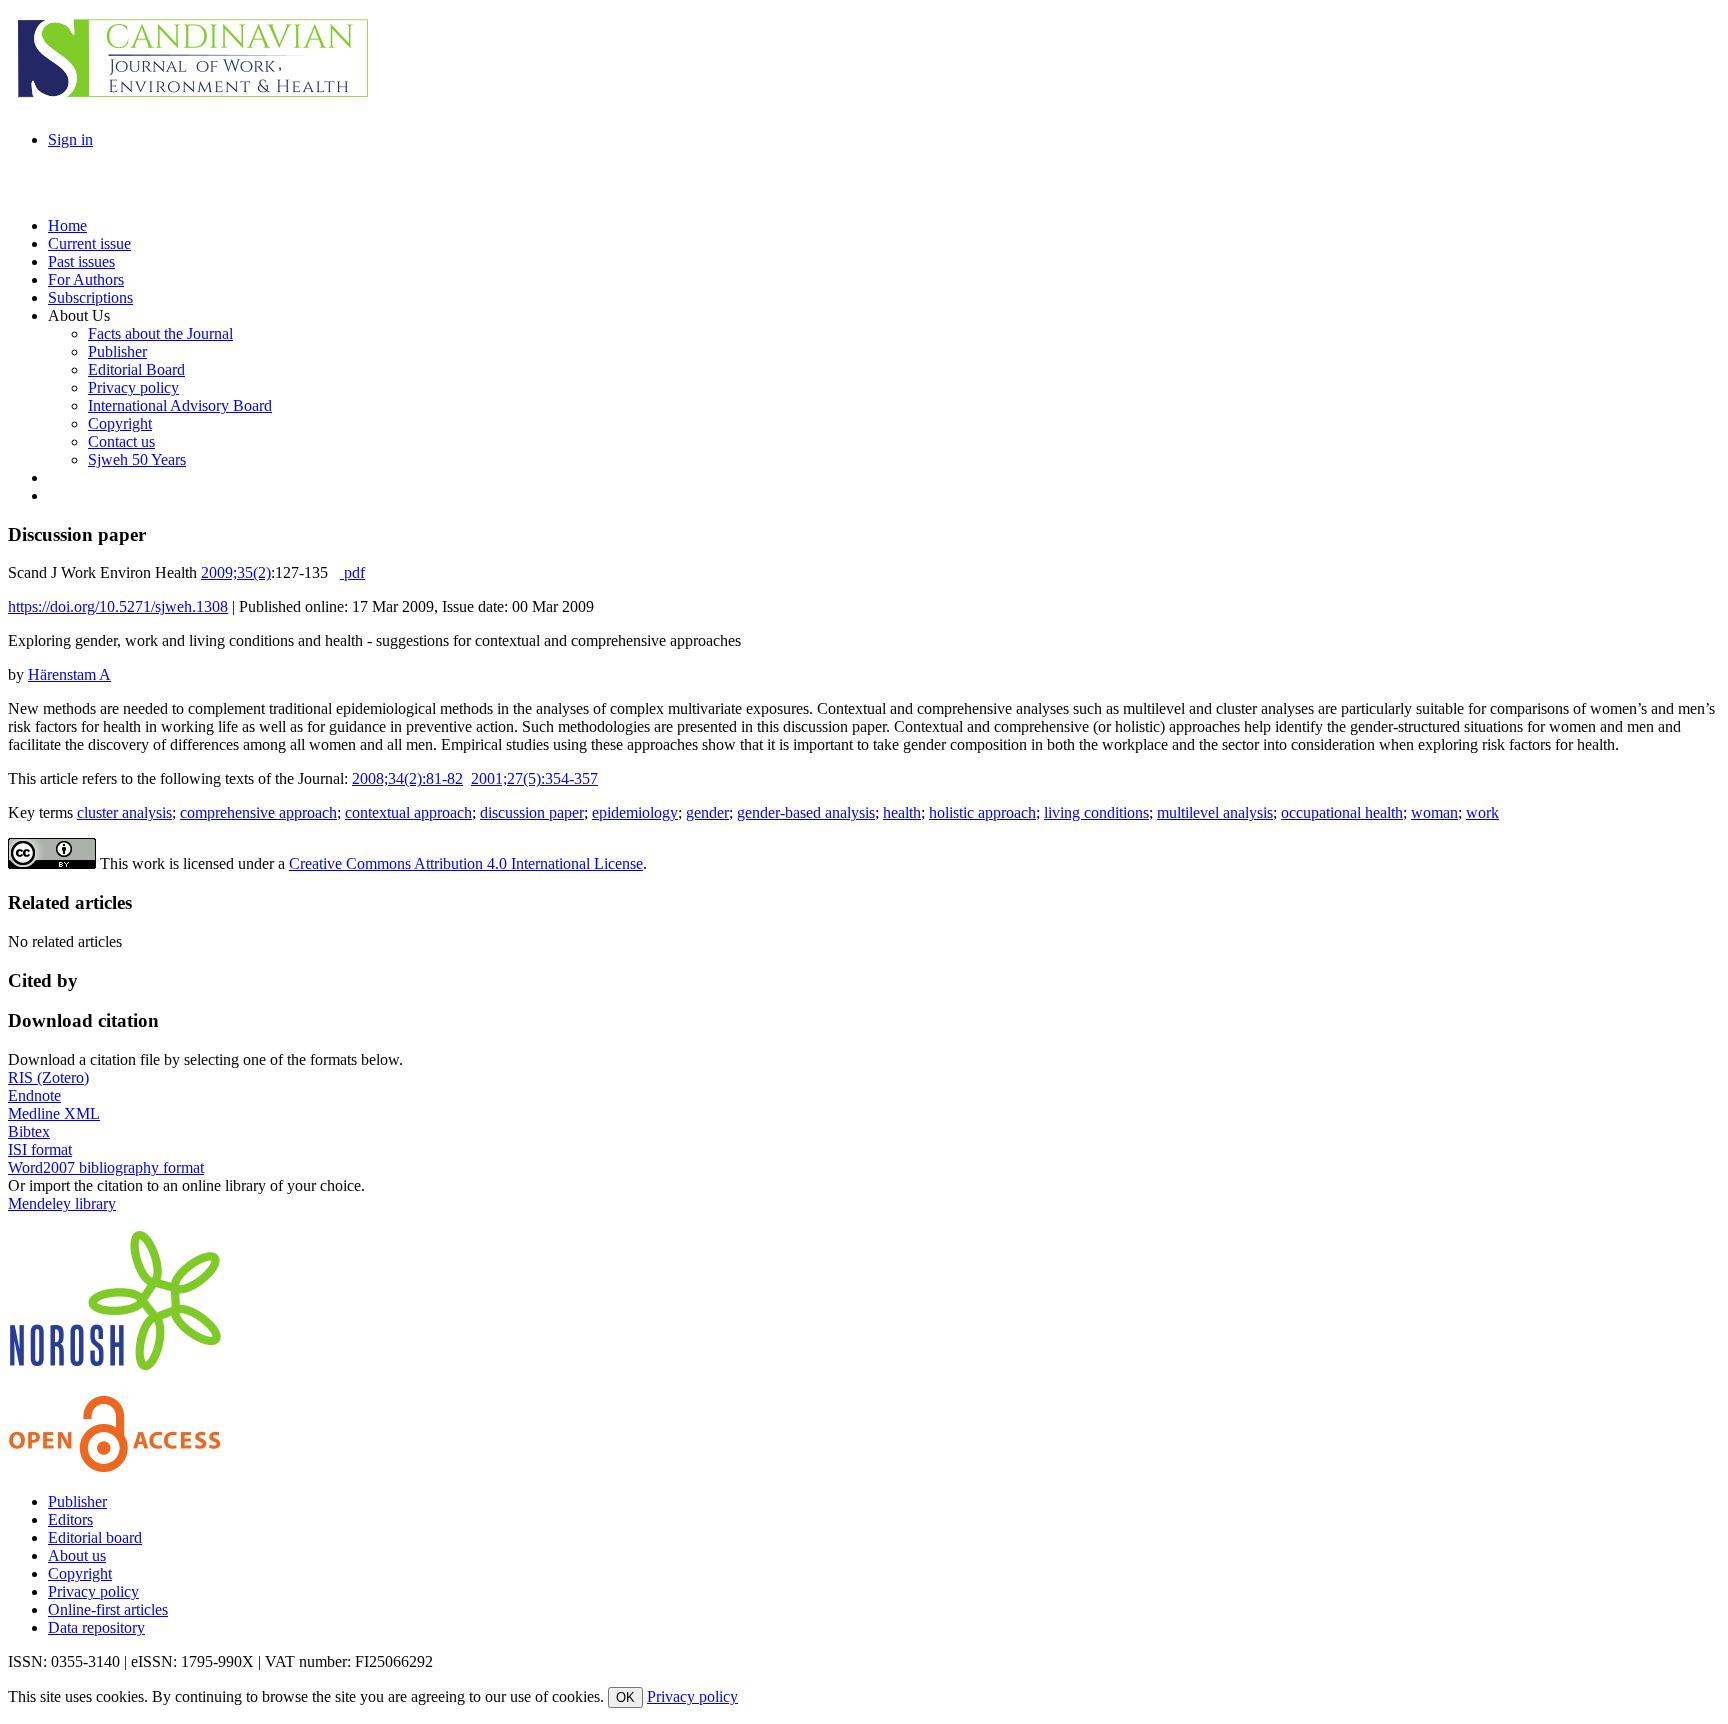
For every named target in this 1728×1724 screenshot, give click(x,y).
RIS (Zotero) (48, 1077)
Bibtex (29, 1131)
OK (625, 1697)
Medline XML (54, 1113)
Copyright (80, 1573)
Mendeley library (62, 1203)
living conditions (1096, 812)
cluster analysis (124, 812)
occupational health (1342, 812)
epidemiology (635, 812)
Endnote (34, 1095)
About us (77, 1555)
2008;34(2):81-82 (407, 778)
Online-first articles (108, 1609)
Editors (70, 1519)
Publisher (77, 1501)
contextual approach (408, 812)
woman (1434, 812)
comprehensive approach (258, 812)
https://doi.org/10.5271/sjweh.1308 (118, 606)
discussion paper (532, 812)
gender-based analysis (806, 812)
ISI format (40, 1149)
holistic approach (982, 812)
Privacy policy (93, 1591)
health (902, 812)
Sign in (70, 139)
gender (707, 812)
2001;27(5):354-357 (534, 778)
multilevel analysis (1215, 812)
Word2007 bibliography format (106, 1167)
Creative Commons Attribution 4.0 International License (466, 863)
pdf (352, 572)
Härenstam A (69, 674)
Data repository (96, 1627)
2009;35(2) (236, 572)
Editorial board (95, 1537)
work (1482, 812)
